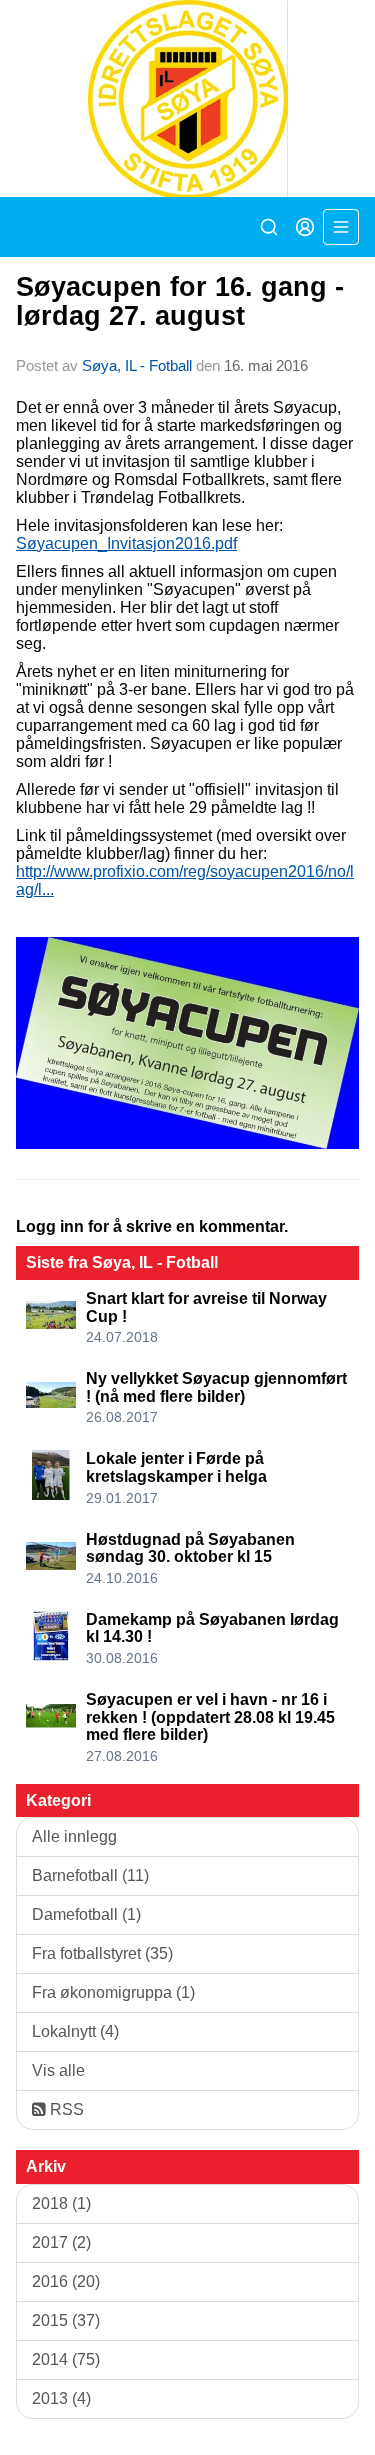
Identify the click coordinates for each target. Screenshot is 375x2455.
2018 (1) (61, 2203)
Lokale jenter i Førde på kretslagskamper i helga (176, 1467)
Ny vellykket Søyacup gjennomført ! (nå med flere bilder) (216, 1387)
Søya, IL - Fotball (137, 365)
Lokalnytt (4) (75, 2031)
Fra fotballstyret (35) (102, 1953)
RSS (65, 2109)
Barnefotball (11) (90, 1875)
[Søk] (269, 227)
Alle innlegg (74, 1836)
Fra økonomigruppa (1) (113, 1992)
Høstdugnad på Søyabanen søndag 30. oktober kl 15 (190, 1548)
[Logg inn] (305, 227)
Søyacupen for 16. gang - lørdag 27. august (180, 301)
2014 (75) (66, 2359)
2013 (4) (61, 2398)
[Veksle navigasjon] (341, 227)
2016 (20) (66, 2281)
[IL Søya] (187, 98)
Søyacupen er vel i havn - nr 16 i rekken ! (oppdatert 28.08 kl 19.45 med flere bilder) (210, 1717)
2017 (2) (61, 2242)
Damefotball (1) (86, 1914)
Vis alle (58, 2070)
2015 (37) (66, 2320)
